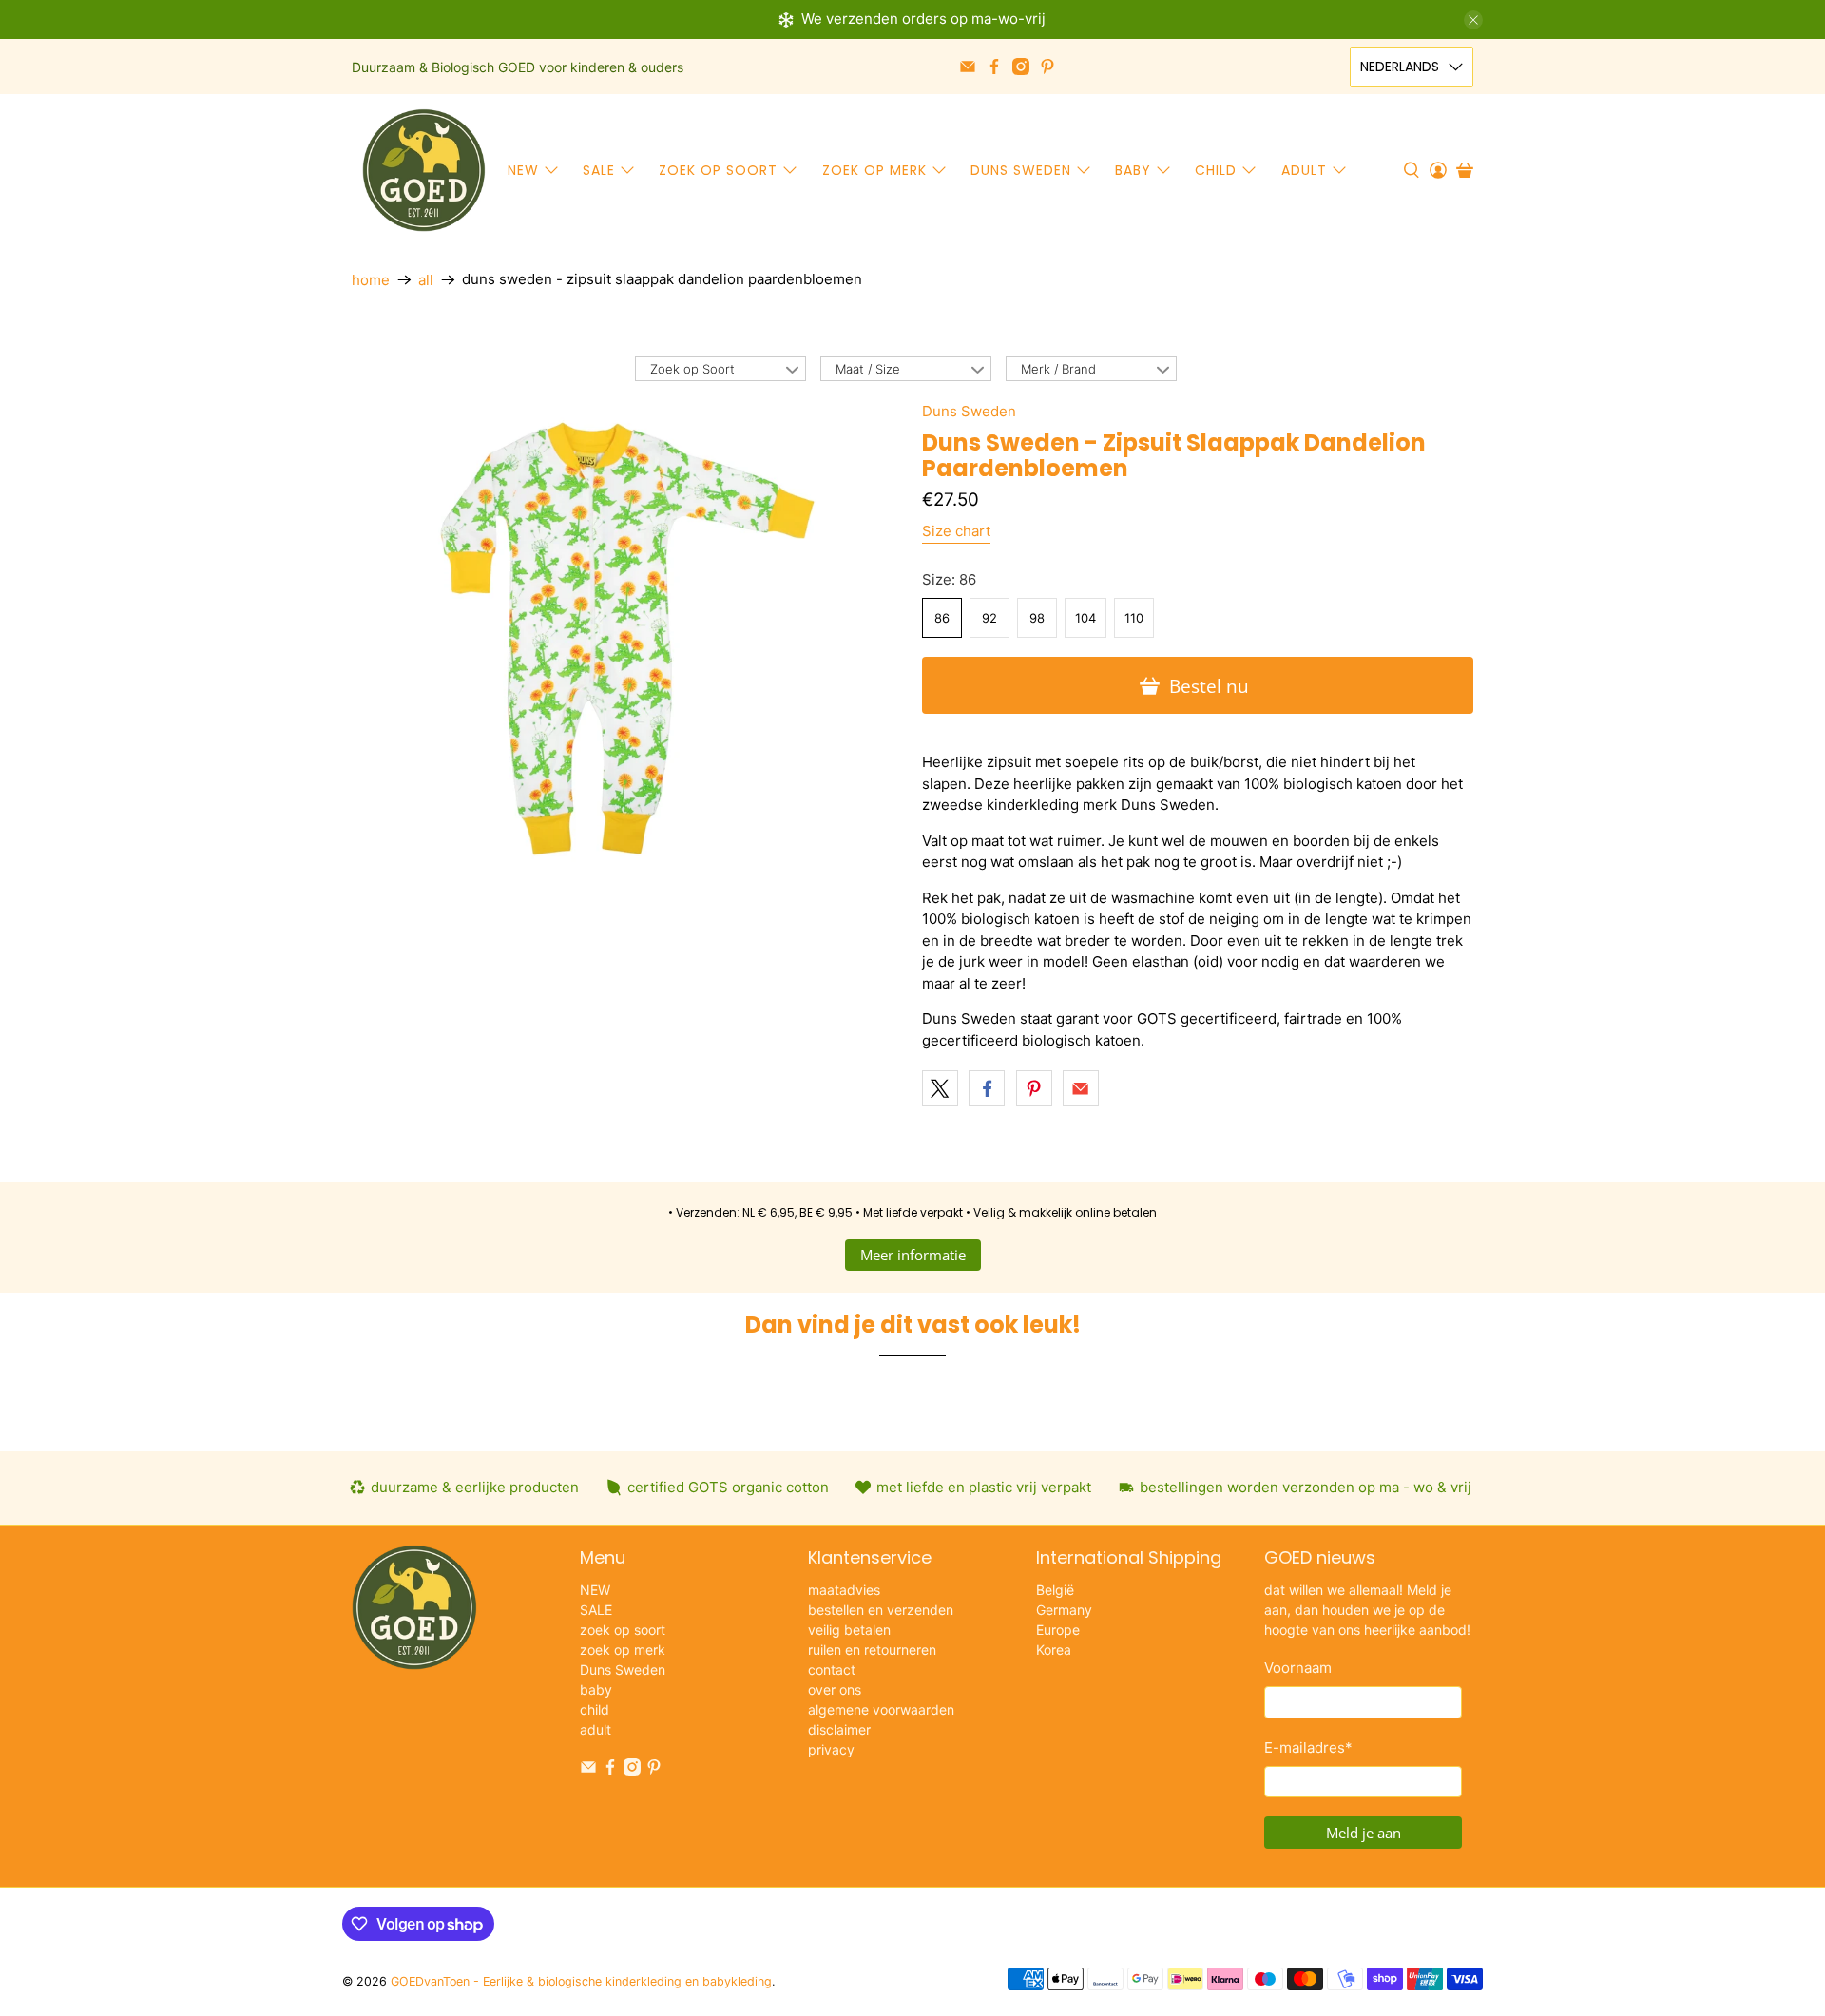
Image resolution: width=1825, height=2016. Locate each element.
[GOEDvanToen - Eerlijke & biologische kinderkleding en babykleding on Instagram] (1021, 67)
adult (1304, 170)
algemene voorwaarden (881, 1709)
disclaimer (839, 1729)
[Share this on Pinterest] (1034, 1088)
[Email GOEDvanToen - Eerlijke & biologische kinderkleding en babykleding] (968, 67)
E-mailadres (1308, 1747)
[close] (1473, 20)
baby (1133, 170)
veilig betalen (849, 1630)
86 (942, 618)
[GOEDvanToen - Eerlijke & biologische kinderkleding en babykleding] (424, 170)
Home (371, 280)
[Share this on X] (940, 1088)
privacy (831, 1749)
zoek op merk (874, 170)
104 (1085, 618)
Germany (1064, 1610)
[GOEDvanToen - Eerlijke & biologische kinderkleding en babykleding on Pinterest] (1047, 67)
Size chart (956, 531)
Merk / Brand (1058, 369)
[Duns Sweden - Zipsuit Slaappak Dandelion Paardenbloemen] (627, 639)
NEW (523, 170)
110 (1134, 618)
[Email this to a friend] (1081, 1088)
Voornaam (1298, 1668)
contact (832, 1670)
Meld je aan (1364, 1833)
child (1216, 170)
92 (989, 618)
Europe (1058, 1630)
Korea (1054, 1650)
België (1055, 1590)
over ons (835, 1690)
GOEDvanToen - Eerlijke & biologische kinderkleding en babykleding (581, 1981)
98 (1037, 618)
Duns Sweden (1021, 170)
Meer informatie (913, 1255)
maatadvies (844, 1590)
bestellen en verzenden (881, 1610)
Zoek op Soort (692, 369)
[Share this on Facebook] (987, 1088)
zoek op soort (718, 170)
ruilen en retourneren (872, 1650)
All (426, 280)
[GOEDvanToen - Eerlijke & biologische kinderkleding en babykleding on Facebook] (994, 67)
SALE (599, 170)
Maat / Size (868, 369)
